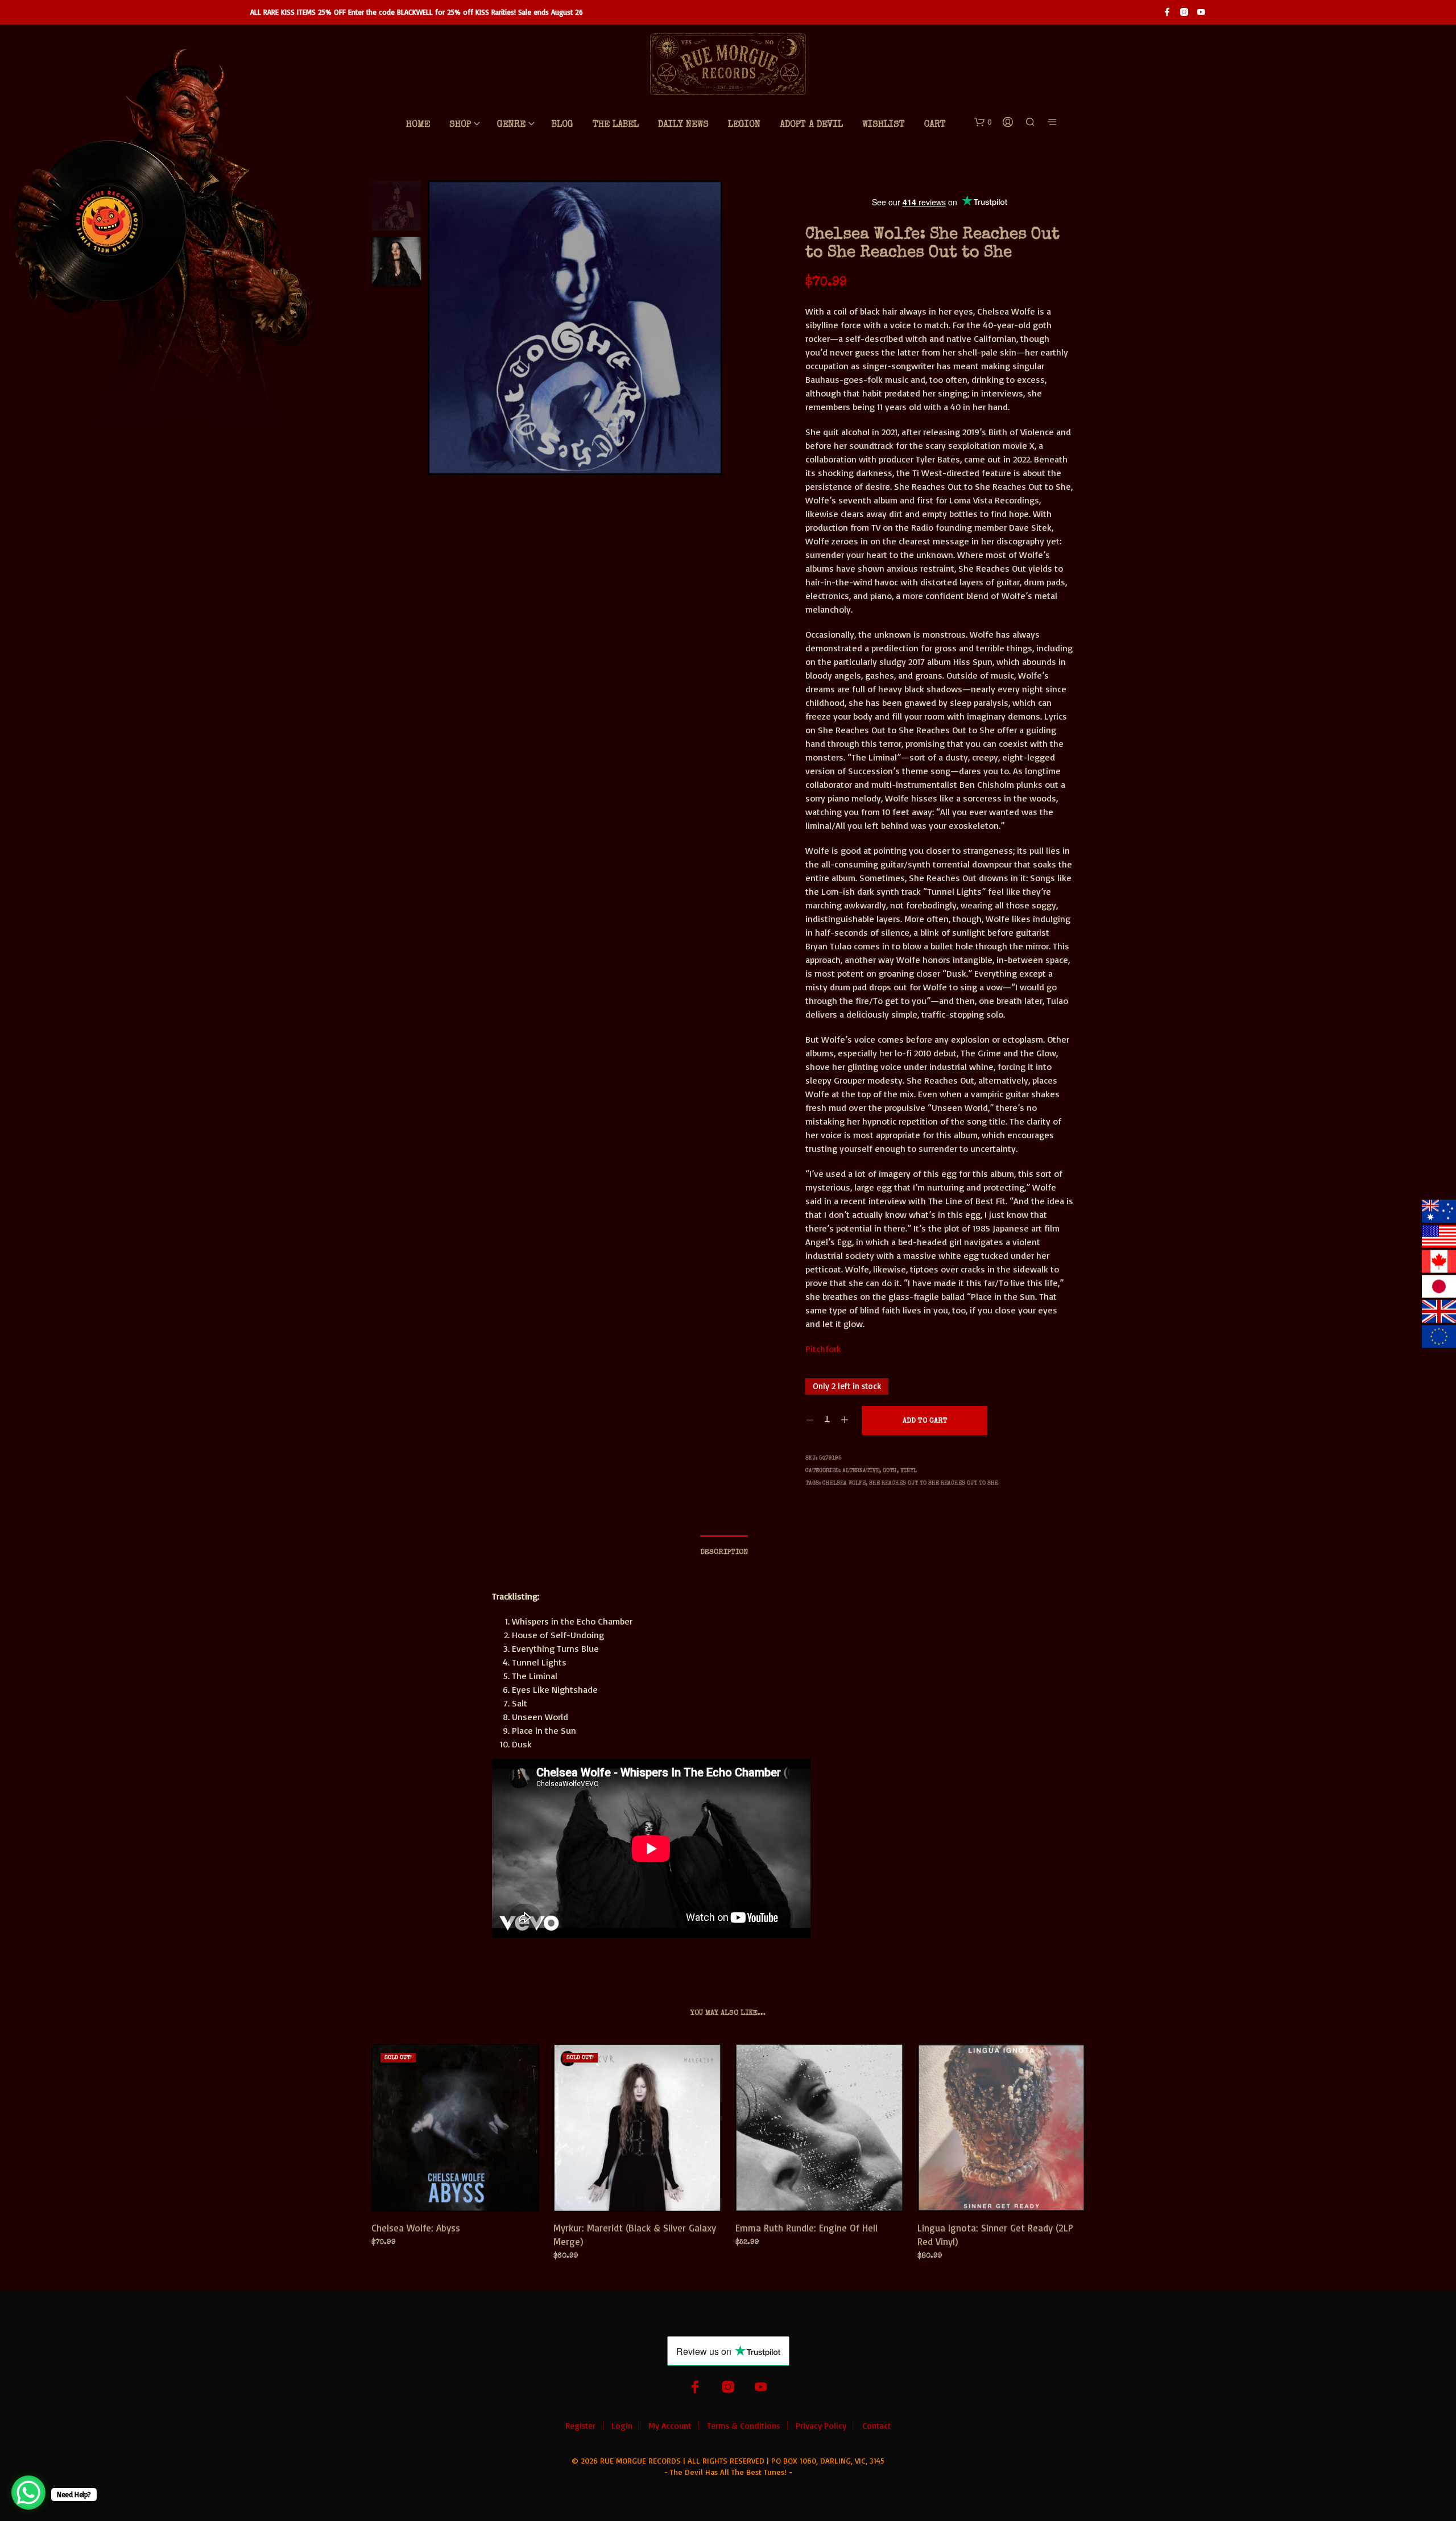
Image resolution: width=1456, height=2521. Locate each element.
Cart (935, 125)
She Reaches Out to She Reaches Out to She (934, 1483)
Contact (876, 2426)
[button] (983, 122)
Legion (744, 125)
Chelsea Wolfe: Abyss (416, 2228)
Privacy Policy (821, 2426)
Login (622, 2426)
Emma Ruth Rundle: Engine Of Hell (806, 2228)
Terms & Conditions (743, 2426)
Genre (511, 125)
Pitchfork (823, 1349)
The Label (616, 125)
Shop (460, 125)
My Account (670, 2426)
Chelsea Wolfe (844, 1483)
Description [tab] (724, 1553)
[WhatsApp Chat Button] (28, 2493)
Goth (890, 1471)
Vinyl (909, 1471)
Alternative (861, 1471)
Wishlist (884, 125)
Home (418, 125)
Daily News (683, 125)
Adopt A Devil (811, 125)
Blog (562, 125)
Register (580, 2426)
